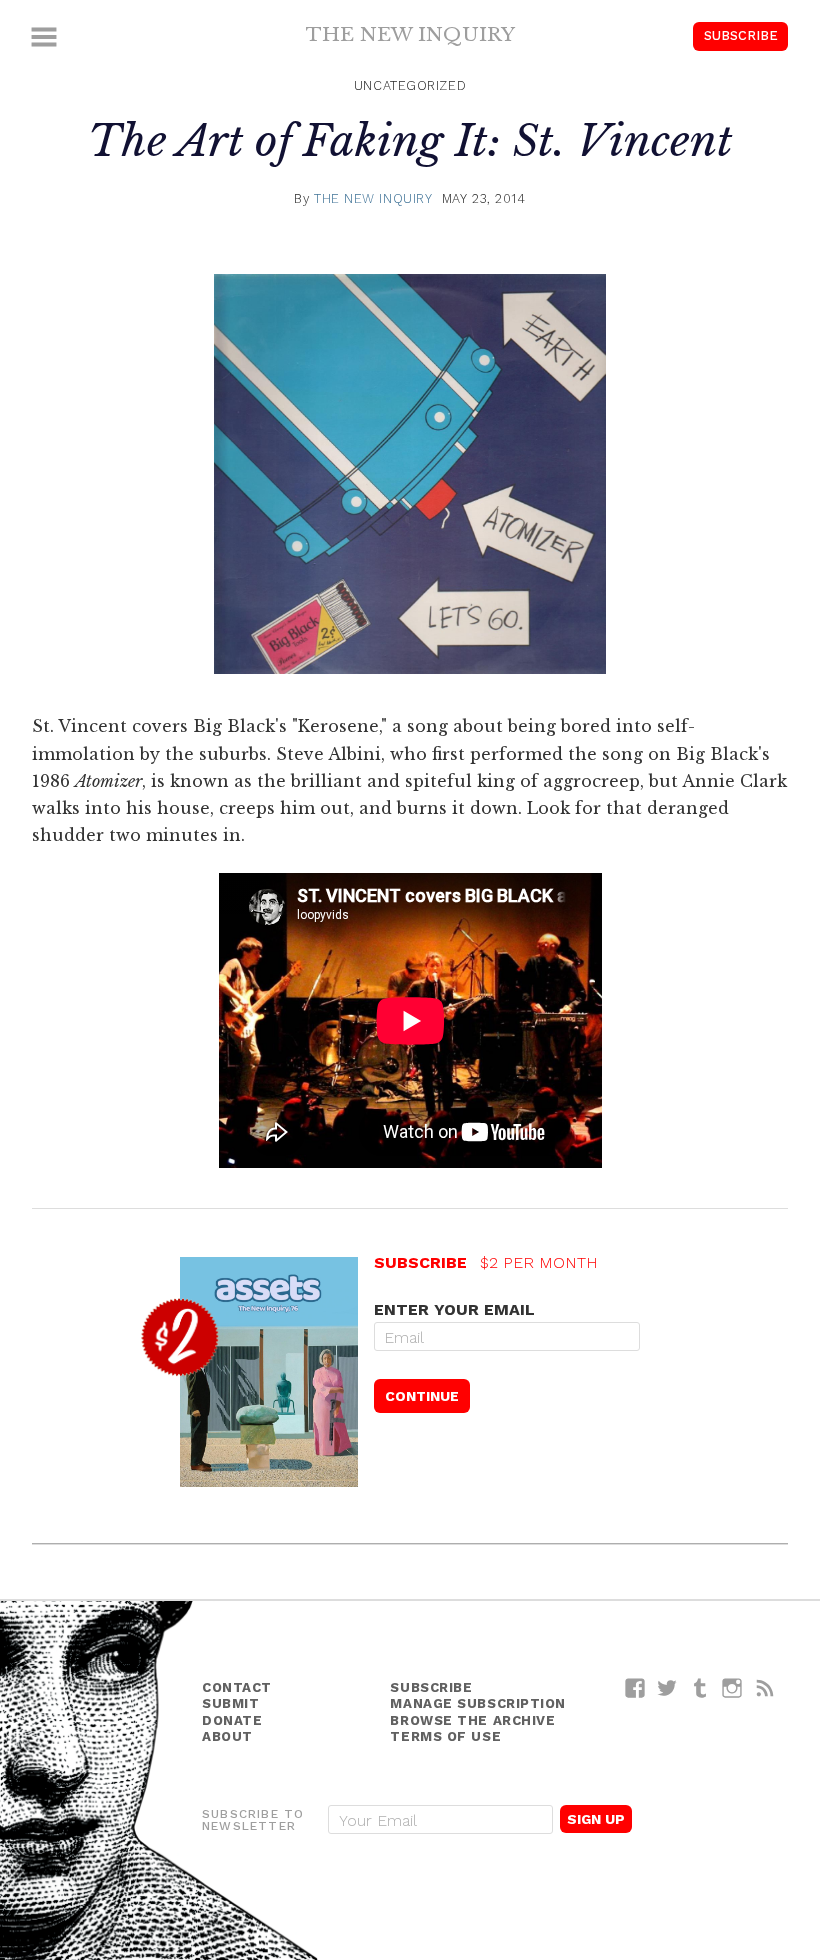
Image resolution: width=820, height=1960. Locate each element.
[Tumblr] (700, 1687)
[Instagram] (732, 1687)
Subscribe (741, 35)
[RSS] (765, 1687)
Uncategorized (410, 85)
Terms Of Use (445, 1736)
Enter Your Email (454, 1309)
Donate (232, 1720)
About (227, 1736)
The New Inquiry (410, 34)
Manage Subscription (477, 1703)
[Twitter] (667, 1687)
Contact (237, 1687)
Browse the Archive (472, 1720)
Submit (230, 1703)
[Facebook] (635, 1687)
